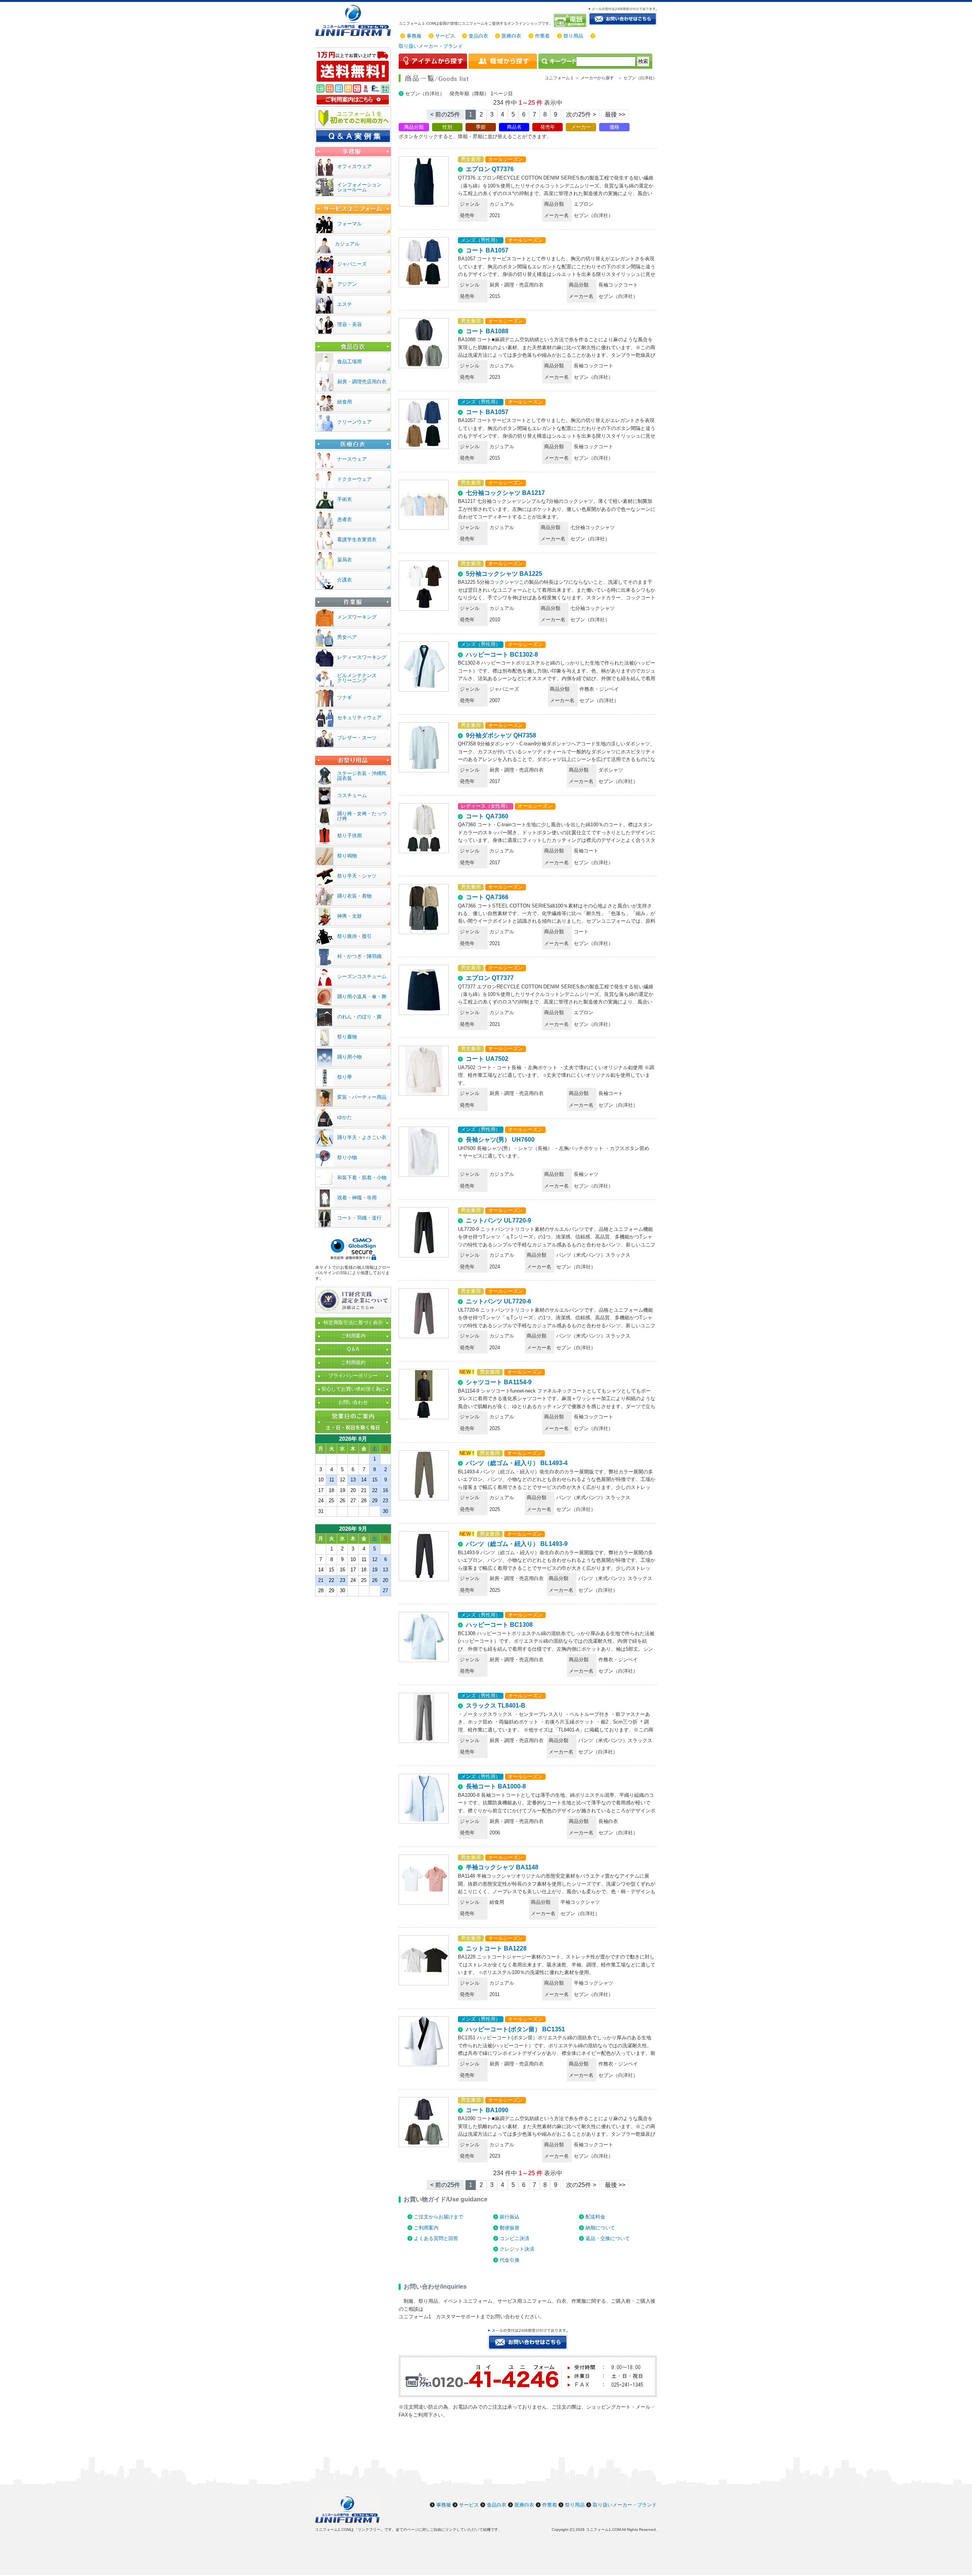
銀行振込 (510, 2217)
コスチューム (352, 795)
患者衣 (345, 519)
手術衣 (345, 499)
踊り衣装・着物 (354, 896)
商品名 (514, 127)
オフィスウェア (354, 166)
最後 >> (615, 114)
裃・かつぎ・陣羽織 (359, 956)
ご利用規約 (353, 1362)
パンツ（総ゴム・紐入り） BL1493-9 (517, 1544)
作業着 (542, 36)
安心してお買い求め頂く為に (353, 1389)
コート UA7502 (487, 1059)
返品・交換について (608, 2238)
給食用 (345, 402)
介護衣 (345, 580)
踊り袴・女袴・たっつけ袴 (362, 816)
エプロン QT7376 (490, 169)
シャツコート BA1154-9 (499, 1382)
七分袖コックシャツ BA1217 (505, 493)
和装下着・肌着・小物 (362, 1178)
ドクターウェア (354, 479)
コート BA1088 (487, 331)
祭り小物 (347, 1157)
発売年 (548, 127)
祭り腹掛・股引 (354, 936)
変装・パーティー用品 (362, 1097)
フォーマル (350, 224)
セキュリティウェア (359, 718)
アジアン (347, 284)
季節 (481, 127)
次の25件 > (581, 114)
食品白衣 (478, 36)
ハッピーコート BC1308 (499, 1625)
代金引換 (510, 2260)
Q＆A (353, 1349)
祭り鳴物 (347, 856)
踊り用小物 (350, 1057)
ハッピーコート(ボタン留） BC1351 (515, 2029)
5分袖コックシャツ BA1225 (504, 574)
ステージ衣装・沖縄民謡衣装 (362, 776)
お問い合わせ (353, 1402)
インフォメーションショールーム (359, 187)
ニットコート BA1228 (496, 1948)
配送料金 (595, 2217)
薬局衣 (345, 560)
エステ (345, 304)
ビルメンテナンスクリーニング (357, 678)
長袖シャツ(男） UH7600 (500, 1140)
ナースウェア (352, 459)
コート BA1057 (487, 250)
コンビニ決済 (514, 2238)
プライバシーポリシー (353, 1376)
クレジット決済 (517, 2249)
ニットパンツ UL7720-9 (499, 1220)
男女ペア (347, 637)
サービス (445, 36)
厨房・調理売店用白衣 (362, 382)
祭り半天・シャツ (357, 876)
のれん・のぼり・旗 (359, 1017)
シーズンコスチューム (362, 976)
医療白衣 (511, 36)
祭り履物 (347, 1037)
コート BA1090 (487, 2110)
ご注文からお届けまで (439, 2217)
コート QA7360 (487, 816)
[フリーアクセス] (571, 20)
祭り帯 (345, 1077)
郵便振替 (510, 2228)
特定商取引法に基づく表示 (353, 1323)
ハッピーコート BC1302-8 (502, 655)
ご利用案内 (426, 2228)
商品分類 (414, 127)
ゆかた (345, 1117)
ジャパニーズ (352, 264)
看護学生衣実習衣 (357, 540)
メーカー (581, 127)
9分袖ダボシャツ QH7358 (501, 735)
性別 (447, 127)
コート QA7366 (487, 897)
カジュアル (347, 244)
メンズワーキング (357, 617)
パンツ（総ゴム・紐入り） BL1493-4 (517, 1463)
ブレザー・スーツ (357, 738)
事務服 (414, 36)
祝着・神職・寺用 (357, 1198)
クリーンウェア (354, 422)
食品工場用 (350, 362)
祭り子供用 (350, 836)
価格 (614, 127)
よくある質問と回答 (436, 2238)
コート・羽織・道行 (359, 1218)
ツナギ (345, 697)
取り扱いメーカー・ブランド (431, 46)
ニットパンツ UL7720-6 (499, 1301)
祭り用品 (573, 36)
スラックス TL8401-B (496, 1706)
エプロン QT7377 (490, 978)
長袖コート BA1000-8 (496, 1786)
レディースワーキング (362, 657)
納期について (600, 2228)
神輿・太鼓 (350, 916)
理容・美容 (350, 324)
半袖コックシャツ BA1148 (502, 1867)
